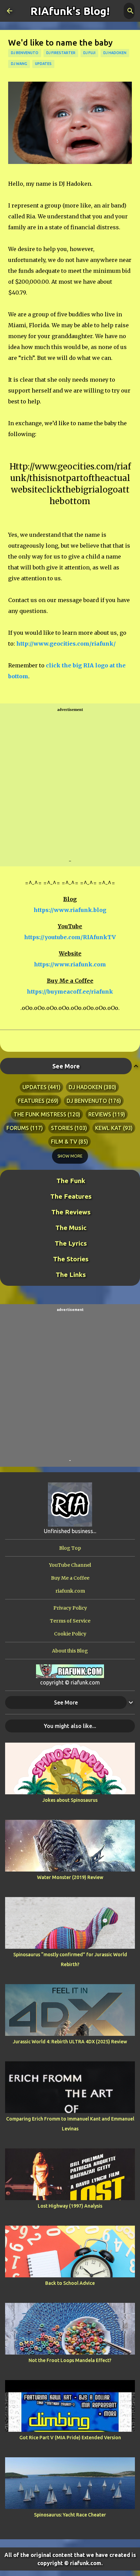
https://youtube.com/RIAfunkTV (70, 937)
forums (18, 1128)
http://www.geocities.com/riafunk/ (66, 644)
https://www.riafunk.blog (70, 910)
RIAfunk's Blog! (70, 11)
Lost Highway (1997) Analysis (70, 2206)
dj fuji (89, 53)
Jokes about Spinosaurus (70, 1800)
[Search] (130, 11)
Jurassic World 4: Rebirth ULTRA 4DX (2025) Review (70, 2042)
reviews (100, 1114)
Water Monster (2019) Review (70, 1877)
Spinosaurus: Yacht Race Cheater (70, 2515)
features (31, 1101)
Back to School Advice (70, 2283)
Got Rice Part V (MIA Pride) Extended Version (70, 2438)
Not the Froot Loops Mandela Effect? (70, 2360)
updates (43, 64)
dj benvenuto (25, 53)
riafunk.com (70, 1591)
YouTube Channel (70, 1565)
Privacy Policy (70, 1608)
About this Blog (70, 1651)
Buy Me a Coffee (70, 1578)
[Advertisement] (70, 785)
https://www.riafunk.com (70, 964)
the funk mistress (40, 1114)
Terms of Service (70, 1621)
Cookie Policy (70, 1634)
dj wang (19, 64)
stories (62, 1128)
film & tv (64, 1142)
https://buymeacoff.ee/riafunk (70, 992)
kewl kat (108, 1128)
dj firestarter (61, 53)
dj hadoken (115, 53)
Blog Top (70, 1548)
